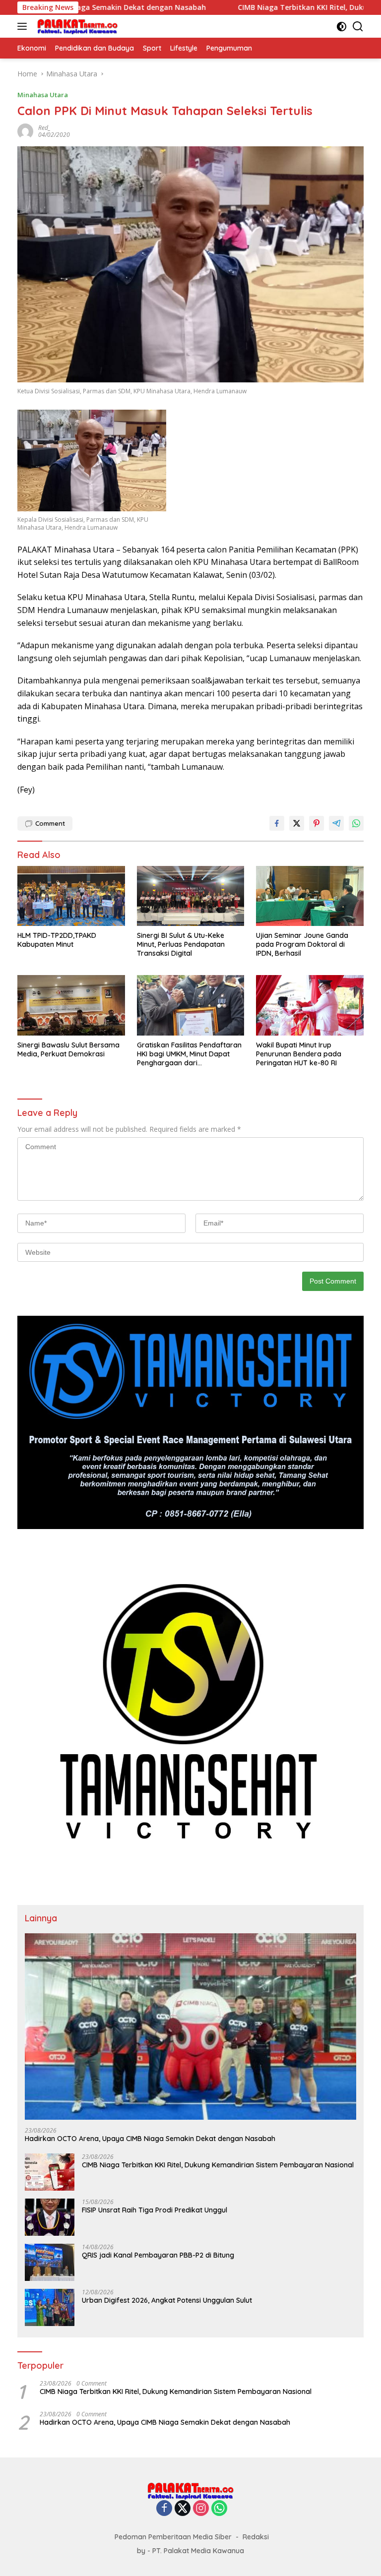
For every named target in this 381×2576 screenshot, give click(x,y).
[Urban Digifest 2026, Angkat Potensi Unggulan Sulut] (50, 2307)
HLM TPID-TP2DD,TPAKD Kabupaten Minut (57, 940)
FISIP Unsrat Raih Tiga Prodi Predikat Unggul (155, 2210)
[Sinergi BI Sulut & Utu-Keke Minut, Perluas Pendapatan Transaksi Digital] (191, 896)
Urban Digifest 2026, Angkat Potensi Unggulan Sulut (167, 2300)
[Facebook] (164, 2509)
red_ (44, 128)
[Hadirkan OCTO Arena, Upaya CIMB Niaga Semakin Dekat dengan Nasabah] (190, 2026)
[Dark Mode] (342, 27)
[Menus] (24, 26)
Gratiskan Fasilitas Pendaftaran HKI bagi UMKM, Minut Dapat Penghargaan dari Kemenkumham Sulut (189, 1054)
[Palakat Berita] (76, 26)
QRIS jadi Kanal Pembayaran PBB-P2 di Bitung (158, 2255)
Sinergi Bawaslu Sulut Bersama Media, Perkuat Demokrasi (68, 1049)
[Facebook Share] (277, 823)
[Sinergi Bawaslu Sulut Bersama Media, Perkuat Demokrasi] (71, 1005)
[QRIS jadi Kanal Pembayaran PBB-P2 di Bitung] (50, 2262)
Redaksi (256, 2537)
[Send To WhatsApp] (356, 823)
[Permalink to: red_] (25, 131)
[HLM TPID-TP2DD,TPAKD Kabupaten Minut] (71, 896)
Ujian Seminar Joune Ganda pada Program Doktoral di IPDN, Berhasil (302, 944)
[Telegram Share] (336, 823)
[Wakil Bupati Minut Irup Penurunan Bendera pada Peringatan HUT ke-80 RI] (310, 1005)
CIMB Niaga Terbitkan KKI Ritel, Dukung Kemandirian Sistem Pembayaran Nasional (218, 2165)
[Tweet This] (297, 823)
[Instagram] (201, 2509)
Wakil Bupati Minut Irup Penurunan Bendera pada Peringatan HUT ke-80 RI (299, 1054)
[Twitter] (183, 2509)
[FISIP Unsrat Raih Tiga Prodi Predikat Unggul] (50, 2217)
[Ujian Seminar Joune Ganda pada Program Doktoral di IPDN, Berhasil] (310, 896)
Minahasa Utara (43, 95)
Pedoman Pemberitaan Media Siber (173, 2537)
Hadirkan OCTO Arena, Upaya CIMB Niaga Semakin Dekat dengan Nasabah (150, 2139)
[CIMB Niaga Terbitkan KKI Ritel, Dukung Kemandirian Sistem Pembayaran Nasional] (50, 2172)
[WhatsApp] (219, 2509)
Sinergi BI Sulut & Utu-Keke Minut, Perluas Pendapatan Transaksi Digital (181, 944)
